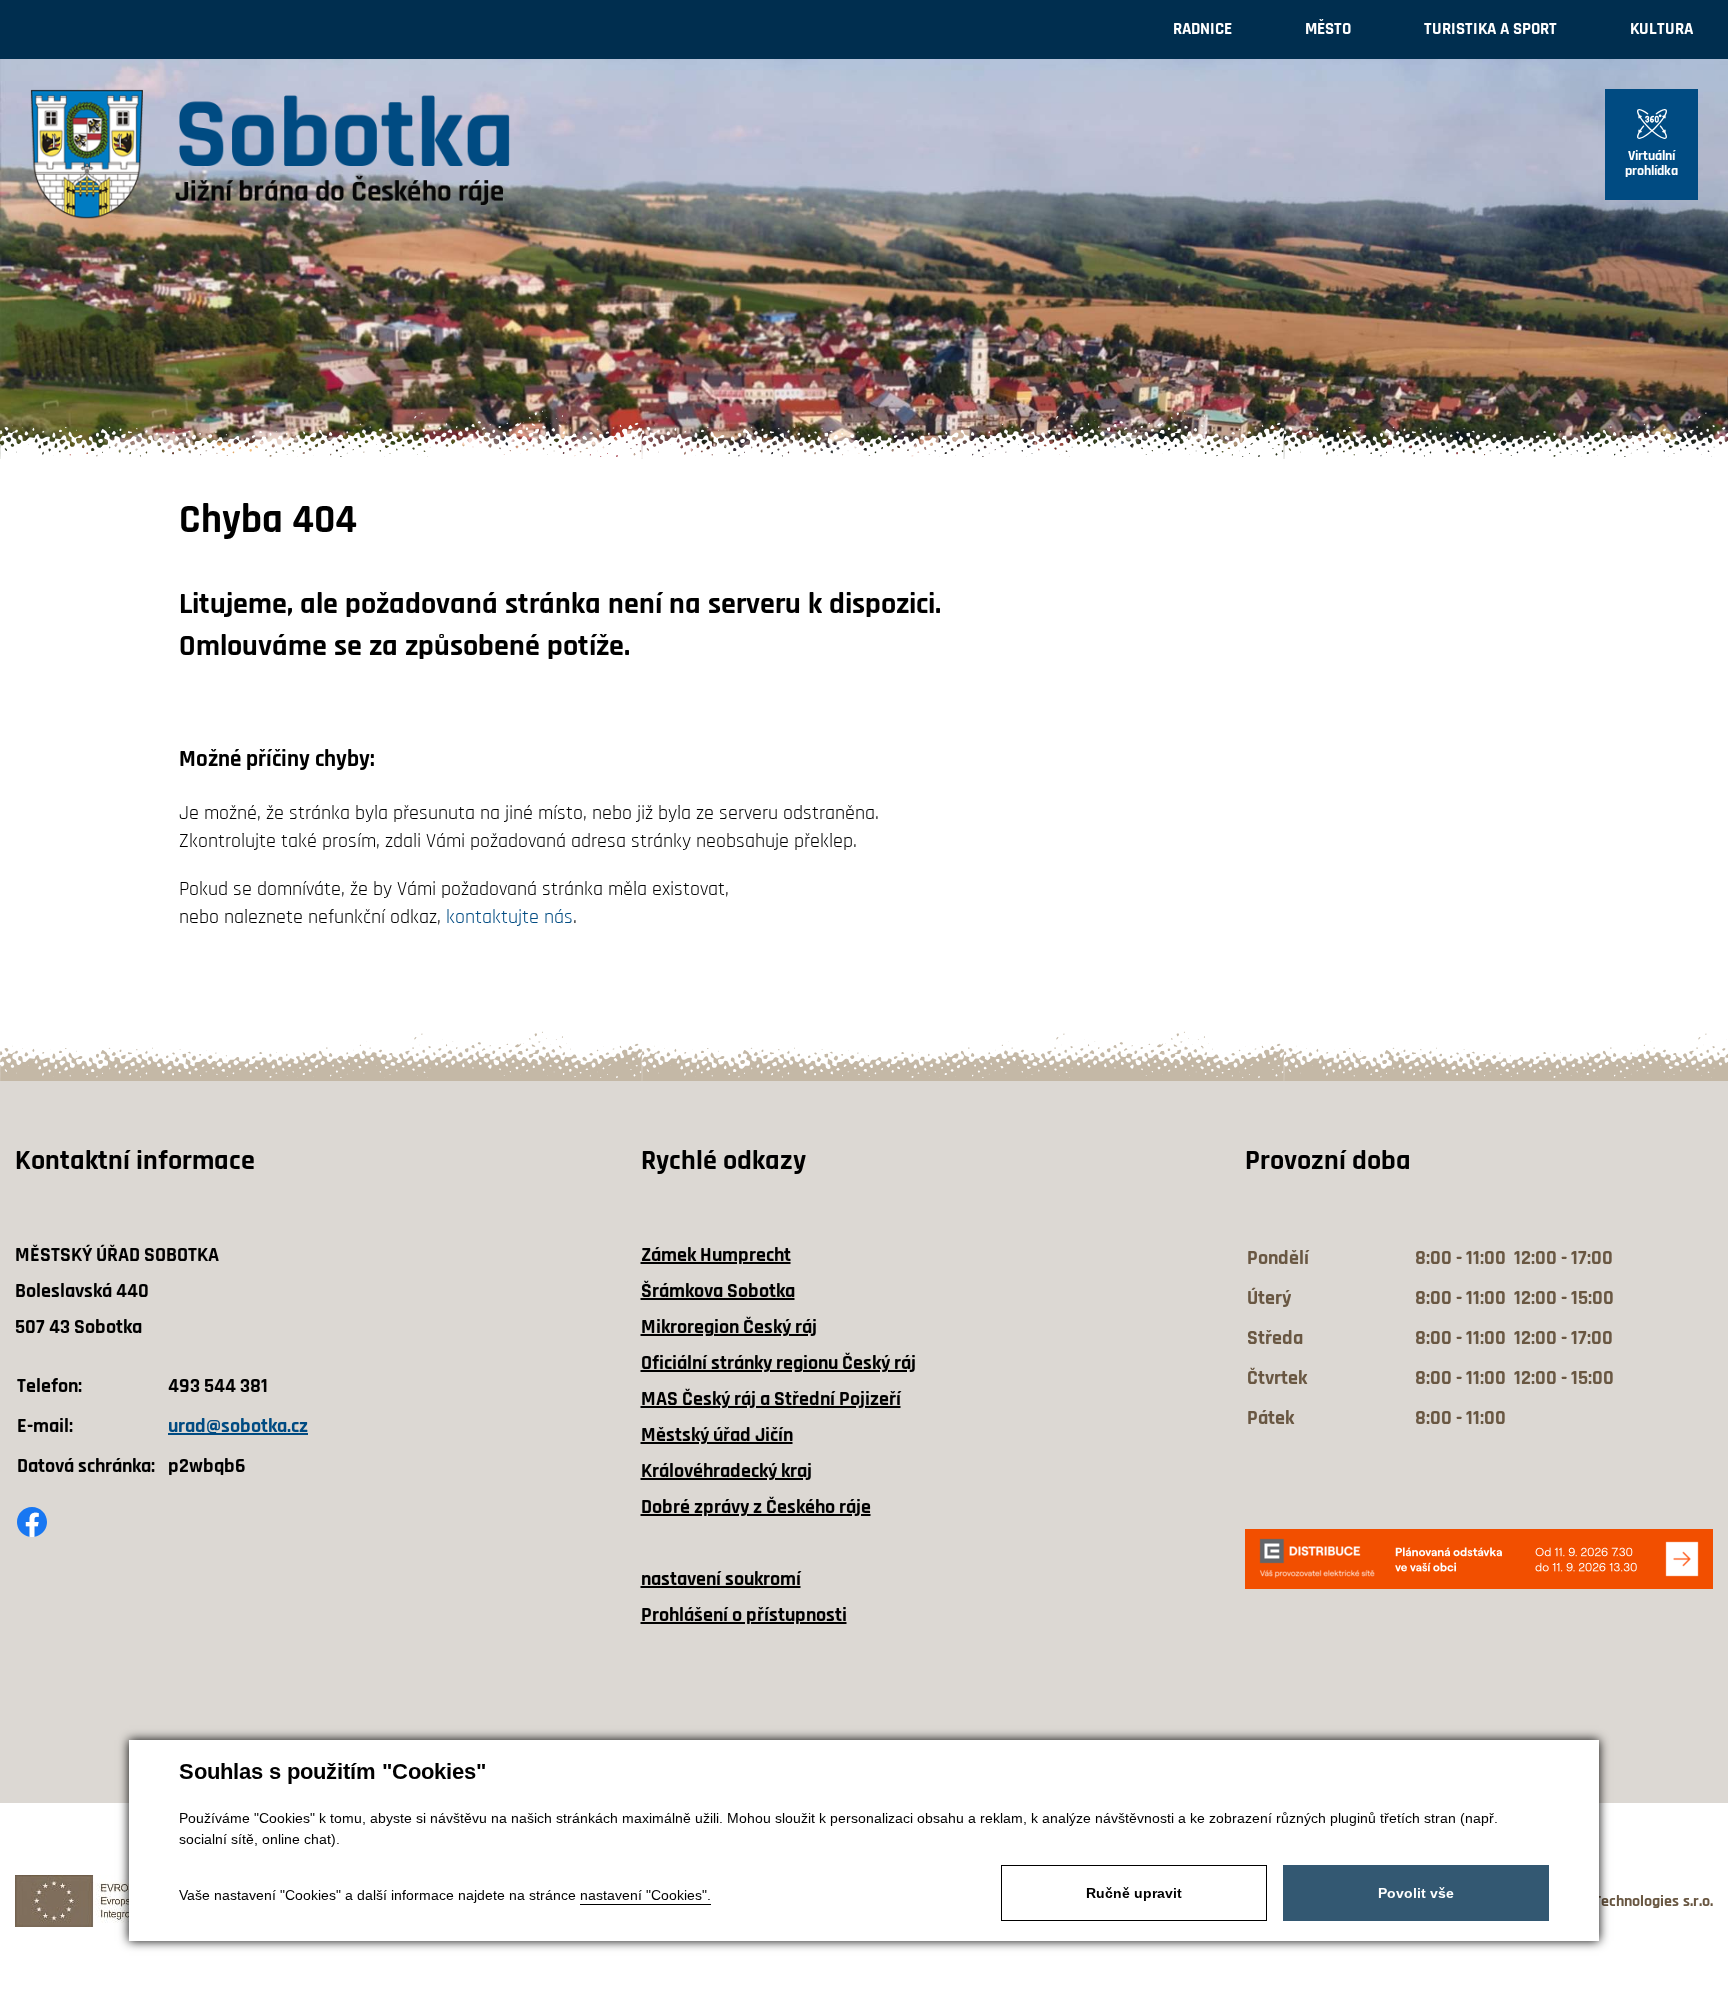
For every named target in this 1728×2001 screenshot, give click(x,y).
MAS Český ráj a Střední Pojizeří (771, 1399)
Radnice (1202, 29)
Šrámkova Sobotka (718, 1291)
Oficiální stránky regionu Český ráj (778, 1363)
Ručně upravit (1134, 1893)
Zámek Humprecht (716, 1255)
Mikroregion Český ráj (729, 1327)
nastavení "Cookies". (645, 1895)
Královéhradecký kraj (726, 1471)
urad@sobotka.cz (238, 1426)
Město (1328, 29)
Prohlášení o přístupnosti (744, 1615)
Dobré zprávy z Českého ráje (756, 1507)
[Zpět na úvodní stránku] (270, 154)
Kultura (1661, 29)
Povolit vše (1416, 1893)
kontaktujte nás (509, 917)
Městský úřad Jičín (717, 1435)
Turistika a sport (1490, 29)
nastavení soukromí (721, 1579)
